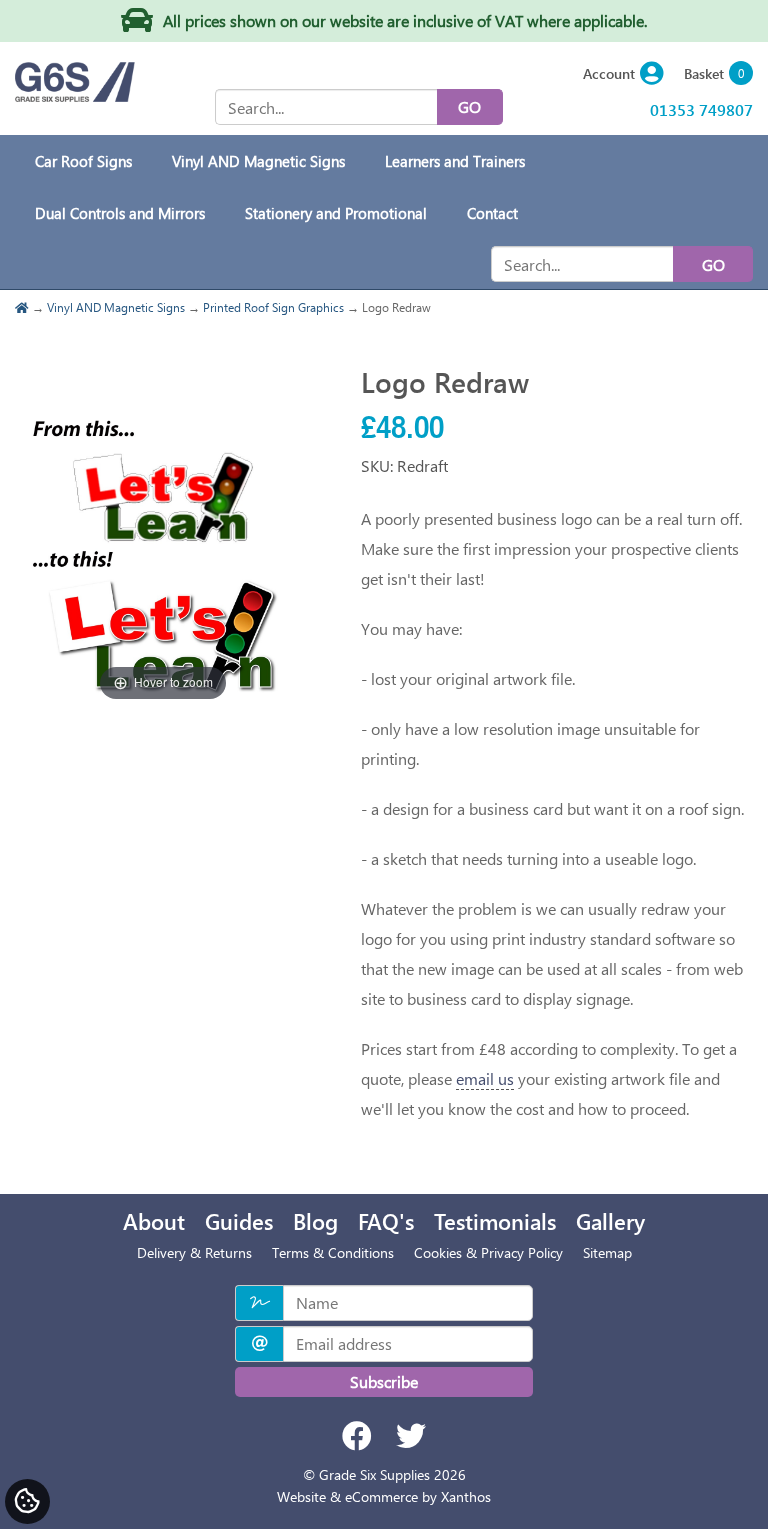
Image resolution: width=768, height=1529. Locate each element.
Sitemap (607, 1252)
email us (485, 1078)
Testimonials (495, 1221)
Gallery (610, 1221)
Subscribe (384, 1381)
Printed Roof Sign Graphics (273, 307)
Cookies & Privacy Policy (488, 1252)
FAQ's (386, 1221)
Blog (315, 1221)
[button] (623, 74)
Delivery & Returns (194, 1252)
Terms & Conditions (333, 1252)
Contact (492, 213)
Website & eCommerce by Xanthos (384, 1496)
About (154, 1221)
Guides (239, 1221)
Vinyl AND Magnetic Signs (116, 307)
